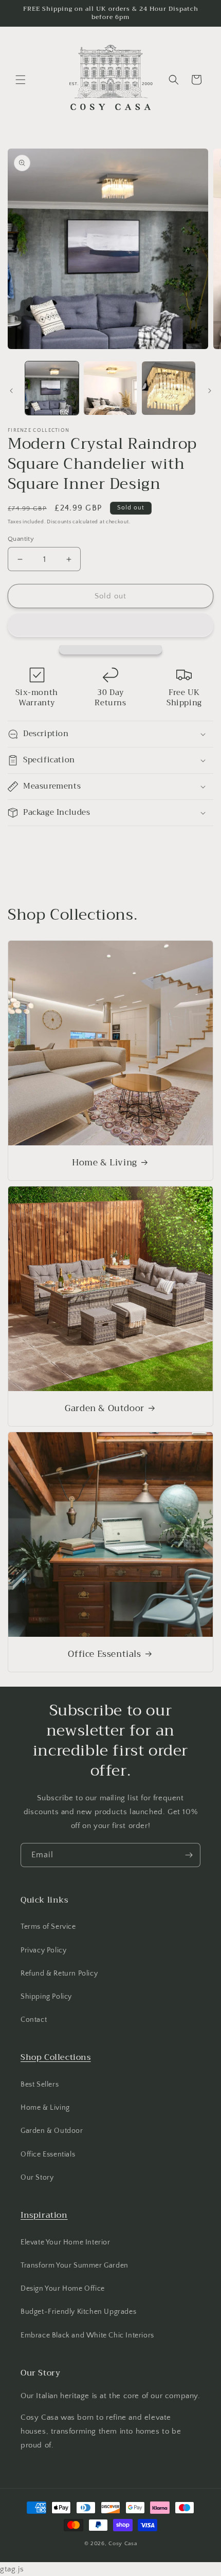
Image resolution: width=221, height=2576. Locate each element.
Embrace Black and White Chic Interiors (87, 2335)
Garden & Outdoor (105, 1409)
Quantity (21, 539)
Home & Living (105, 1163)
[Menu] (21, 80)
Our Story (37, 2178)
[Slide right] (210, 391)
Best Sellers (40, 2085)
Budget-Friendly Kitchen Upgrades (78, 2312)
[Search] (174, 80)
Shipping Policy (46, 1997)
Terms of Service (48, 1927)
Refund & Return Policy (59, 1974)
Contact (34, 2020)
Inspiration (44, 2215)
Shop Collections (56, 2057)
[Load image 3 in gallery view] (169, 388)
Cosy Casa (123, 2544)
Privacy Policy (43, 1950)
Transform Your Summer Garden (75, 2266)
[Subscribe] (189, 1855)
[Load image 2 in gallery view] (110, 388)
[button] (110, 625)
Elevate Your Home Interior (66, 2242)
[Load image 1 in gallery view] (52, 388)
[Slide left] (11, 391)
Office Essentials (104, 1654)
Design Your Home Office (63, 2289)
